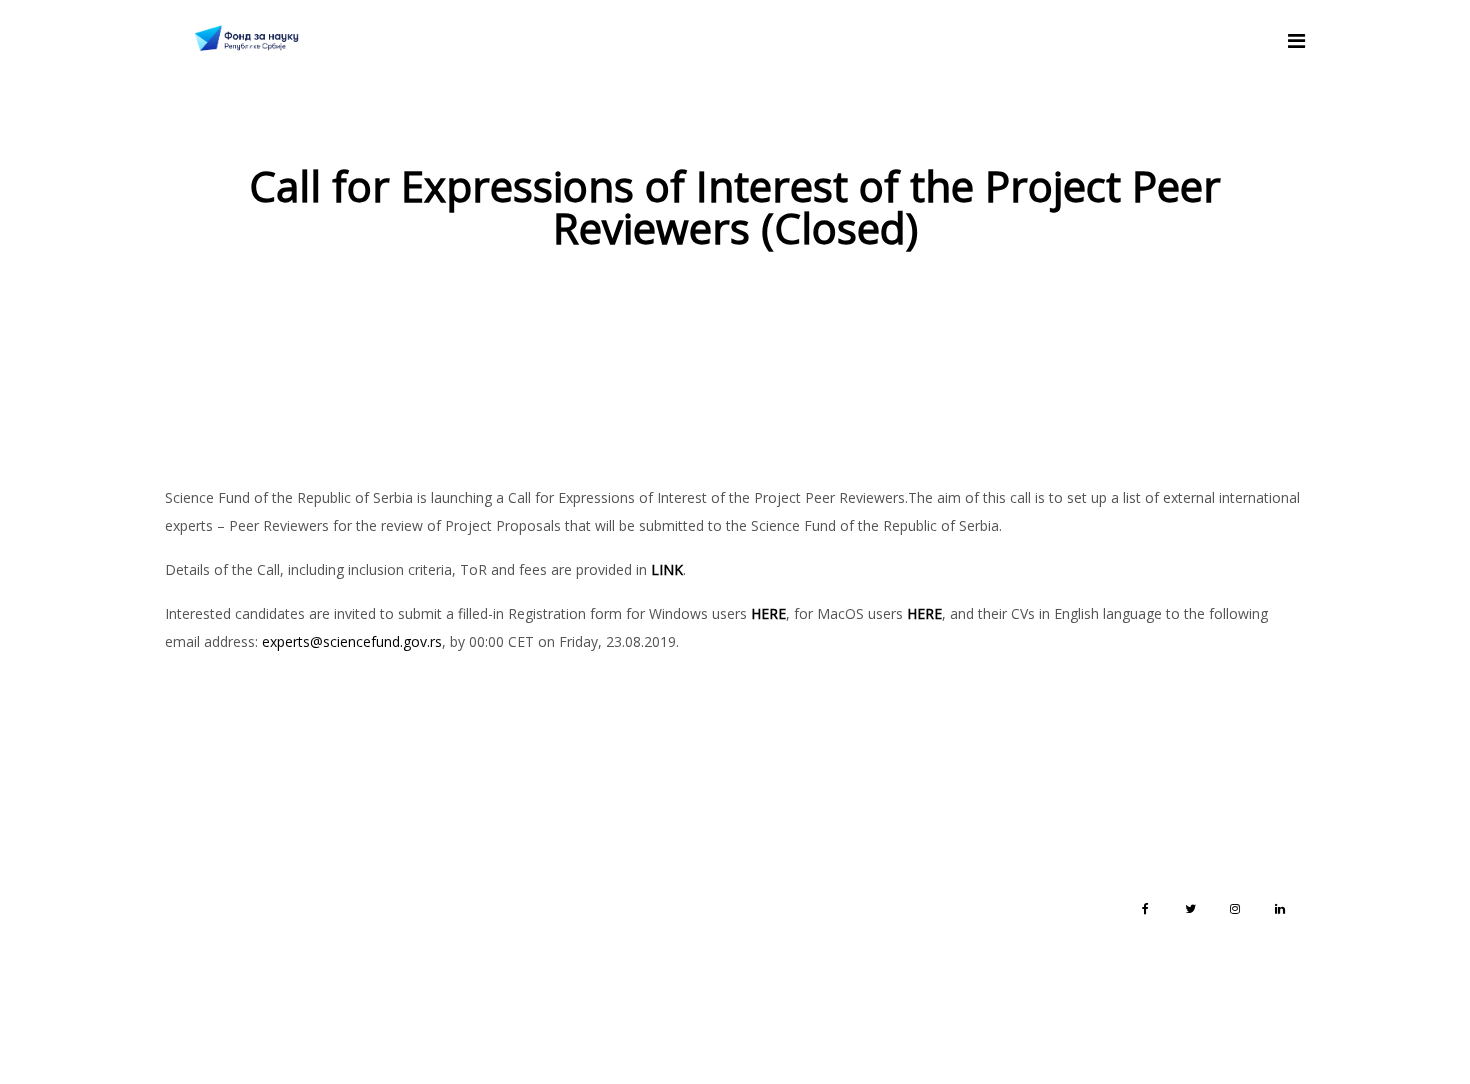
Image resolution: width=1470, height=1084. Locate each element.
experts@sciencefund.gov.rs (352, 641)
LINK (667, 569)
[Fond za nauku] (246, 39)
